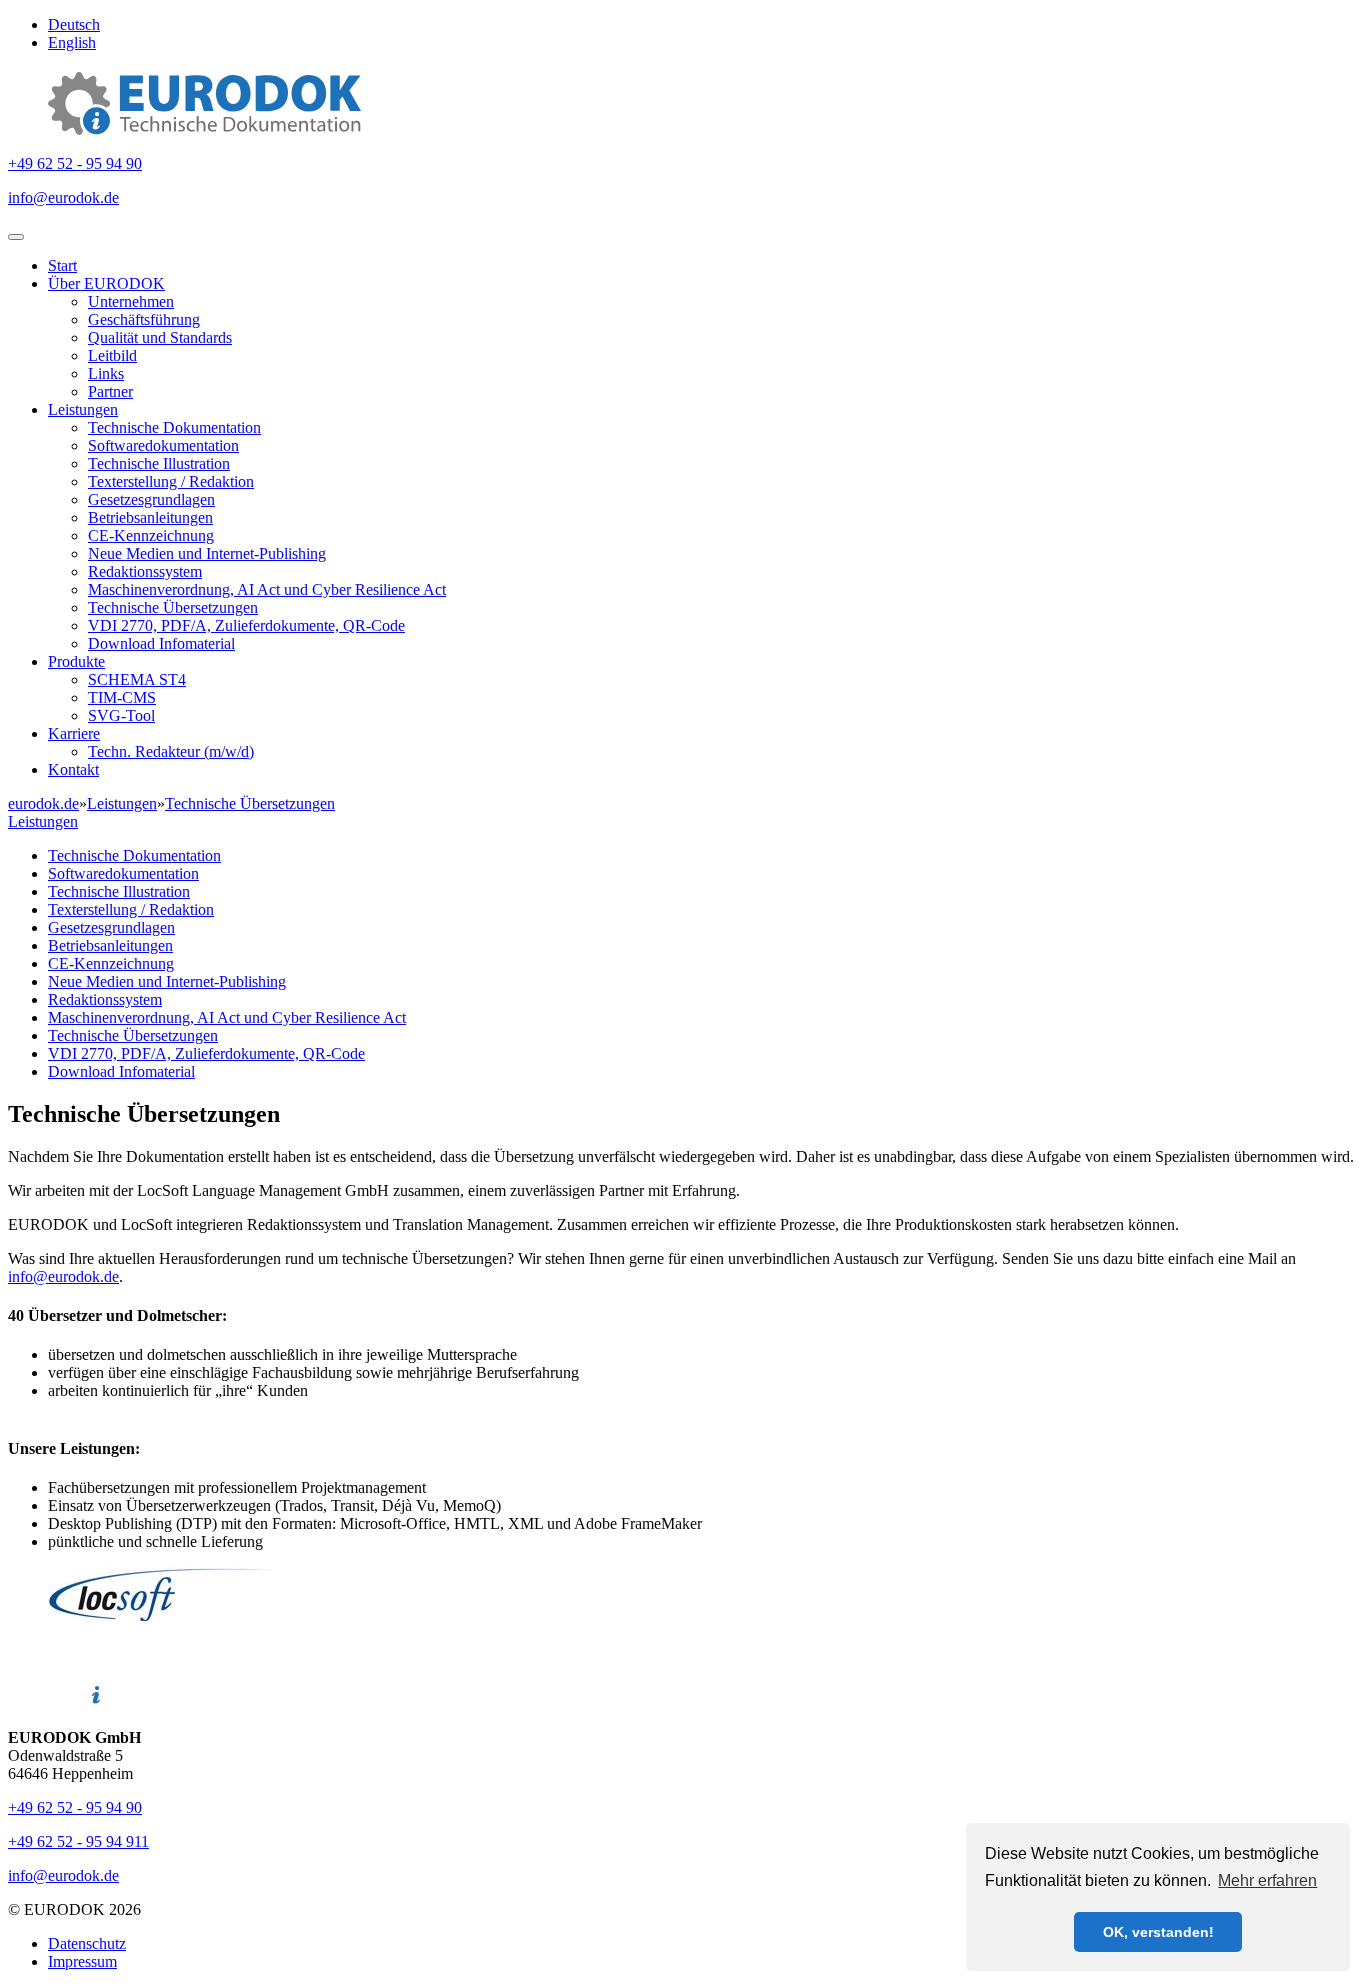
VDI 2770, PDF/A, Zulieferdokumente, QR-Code (246, 625)
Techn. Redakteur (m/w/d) (171, 751)
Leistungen (83, 409)
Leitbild (112, 355)
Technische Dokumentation (174, 427)
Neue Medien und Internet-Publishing (207, 553)
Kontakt (73, 769)
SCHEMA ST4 (137, 679)
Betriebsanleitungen (150, 517)
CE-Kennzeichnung (151, 535)
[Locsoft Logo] (164, 1616)
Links (106, 373)
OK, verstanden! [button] (1158, 1932)
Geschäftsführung (144, 319)
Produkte (76, 661)
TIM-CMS (122, 697)
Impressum (82, 1961)
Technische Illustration (159, 463)
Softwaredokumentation (163, 445)
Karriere (74, 733)
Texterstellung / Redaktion (171, 481)
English (72, 42)
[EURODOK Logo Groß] (204, 129)
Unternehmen (131, 301)
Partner (110, 391)
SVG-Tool (121, 715)
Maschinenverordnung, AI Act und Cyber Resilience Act (267, 589)
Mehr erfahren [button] (1267, 1880)
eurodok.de (43, 803)
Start (62, 265)
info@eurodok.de (63, 197)
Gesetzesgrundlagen (151, 499)
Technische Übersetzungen (173, 607)
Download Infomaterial (161, 643)
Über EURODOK (106, 283)
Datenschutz (87, 1943)
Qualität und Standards (160, 337)
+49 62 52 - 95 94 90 (75, 163)
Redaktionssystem (145, 571)
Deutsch (74, 24)
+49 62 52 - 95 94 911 (78, 1841)
